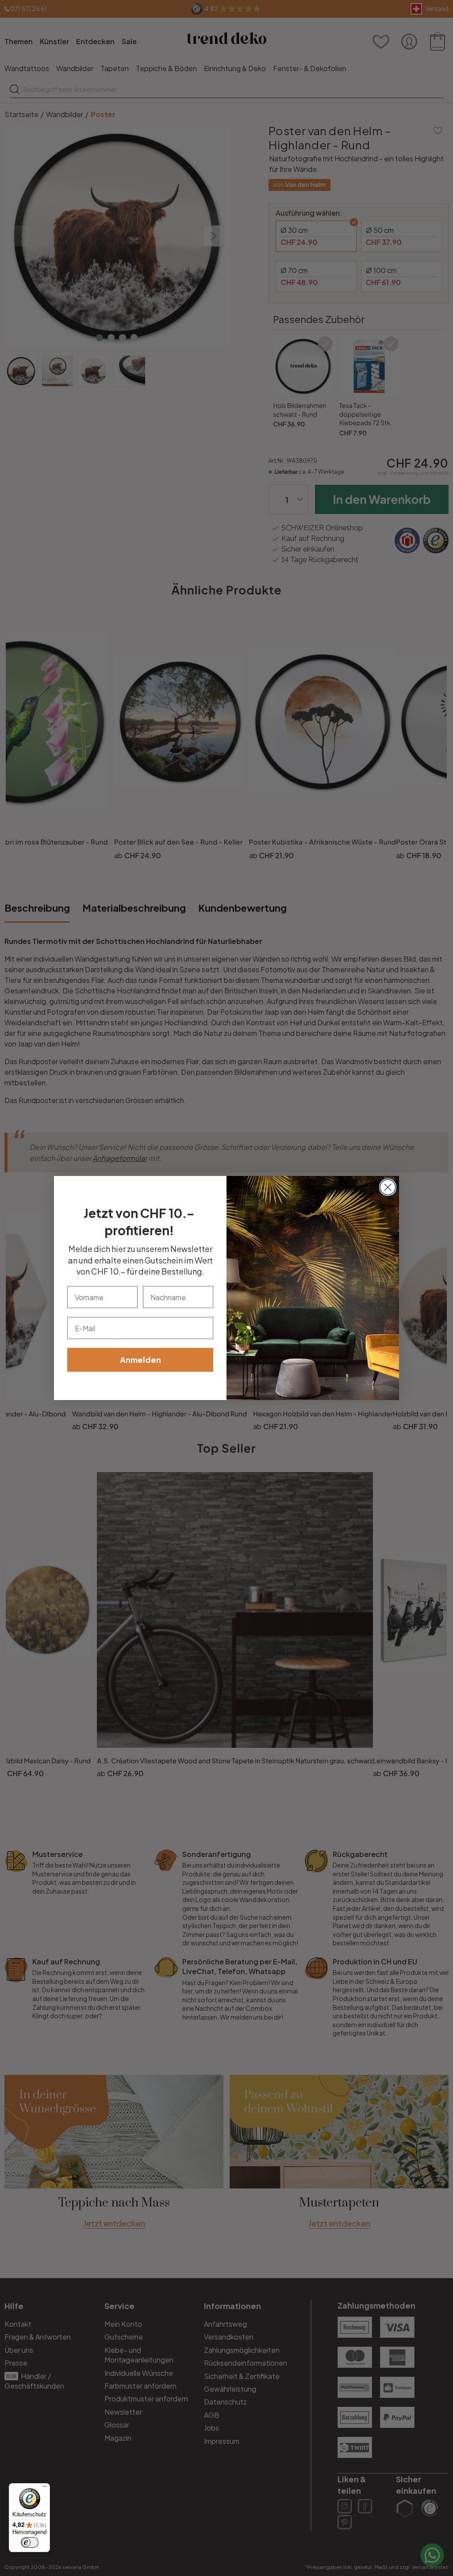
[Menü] (45, 2488)
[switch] (30, 2542)
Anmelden (140, 1360)
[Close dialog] (388, 1187)
